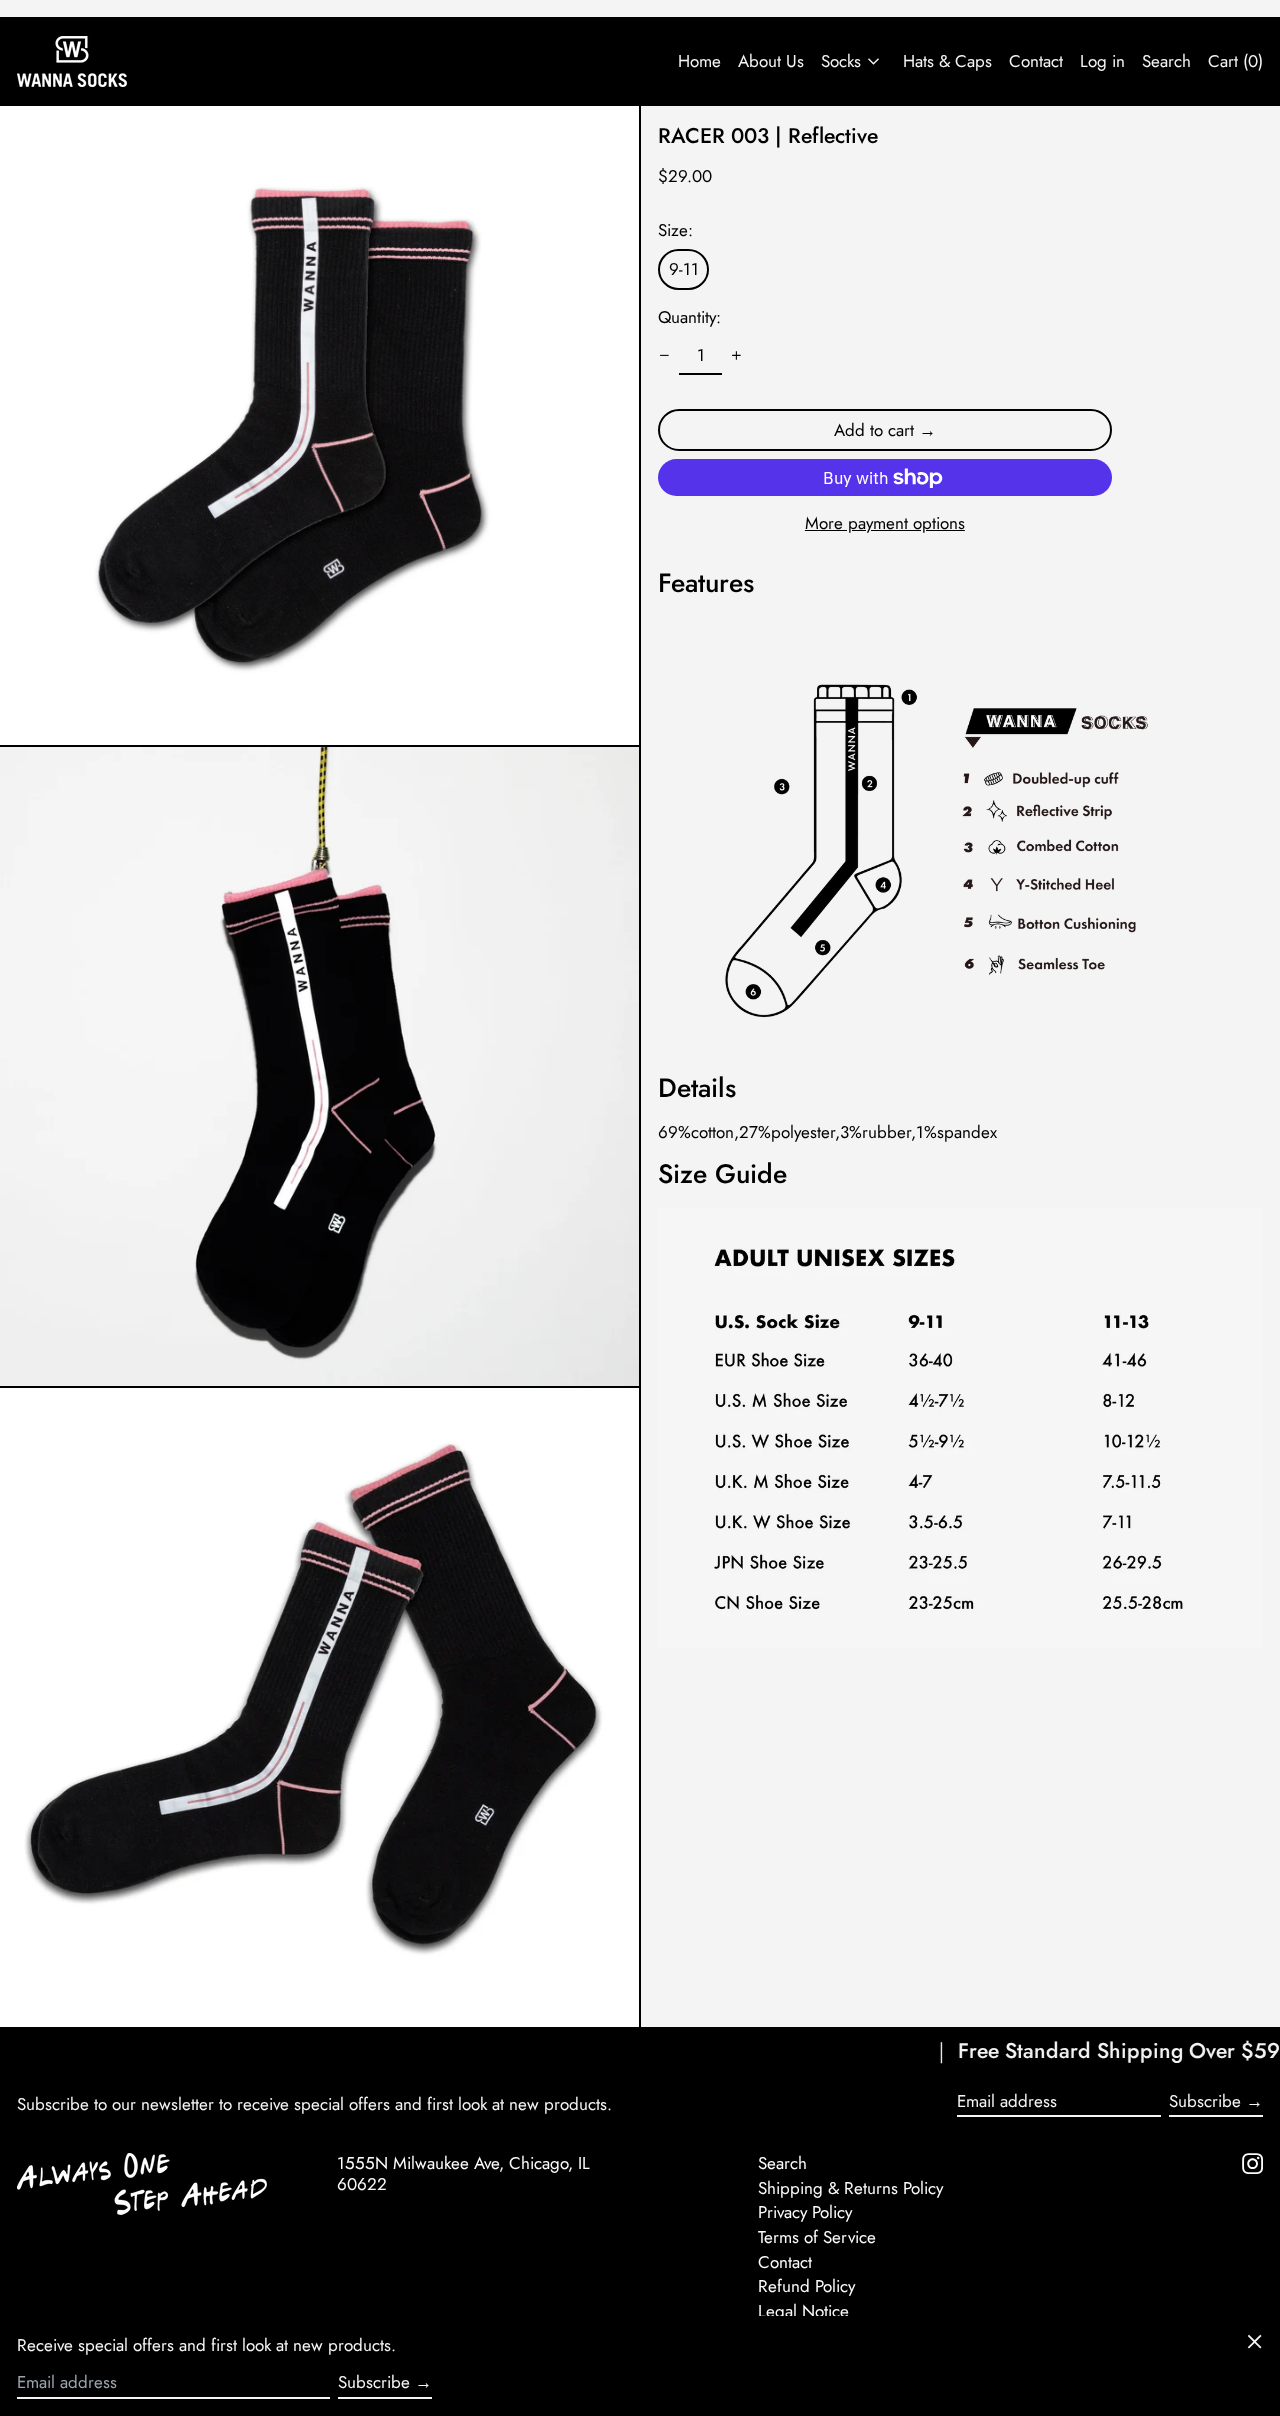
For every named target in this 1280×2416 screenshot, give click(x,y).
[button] (319, 425)
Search (782, 2163)
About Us (771, 61)
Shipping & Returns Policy (850, 2188)
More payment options (885, 523)
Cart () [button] (1235, 61)
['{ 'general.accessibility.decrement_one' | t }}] (665, 356)
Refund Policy (806, 2286)
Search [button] (1166, 61)
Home (699, 61)
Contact (1036, 61)
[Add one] (737, 356)
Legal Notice (803, 2311)
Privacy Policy (805, 2212)
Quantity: (689, 317)
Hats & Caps (947, 61)
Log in (1102, 61)
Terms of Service (817, 2237)
